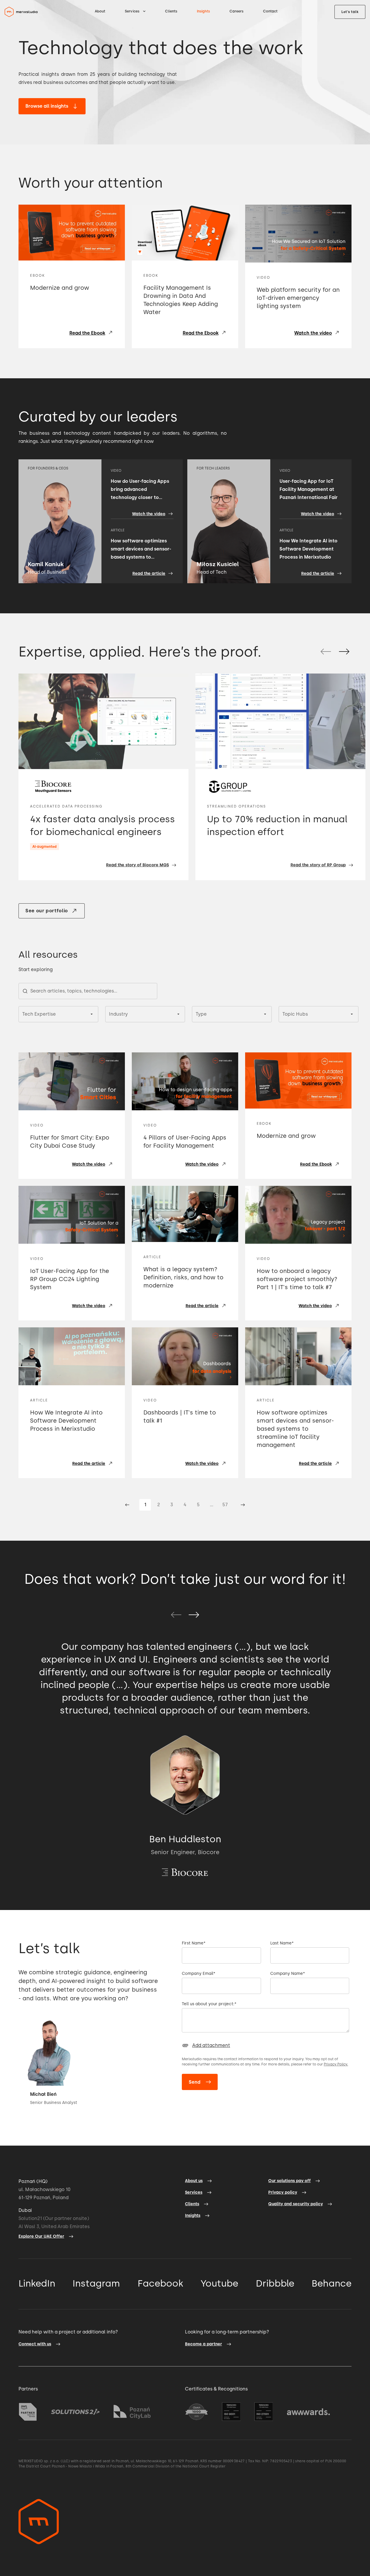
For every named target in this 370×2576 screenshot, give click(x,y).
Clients (171, 11)
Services (194, 2192)
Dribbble (275, 2283)
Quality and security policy (296, 2204)
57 (225, 1505)
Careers (236, 11)
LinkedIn (37, 2283)
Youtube (219, 2283)
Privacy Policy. (336, 2064)
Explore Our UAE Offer (41, 2236)
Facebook (160, 2283)
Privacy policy (283, 2192)
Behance (332, 2283)
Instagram (96, 2283)
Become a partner (203, 2344)
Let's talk (350, 12)
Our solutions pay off (289, 2181)
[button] (135, 11)
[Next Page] (243, 1505)
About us (194, 2181)
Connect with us (35, 2344)
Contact (270, 11)
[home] (21, 12)
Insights (203, 11)
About (100, 11)
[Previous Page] (127, 1505)
